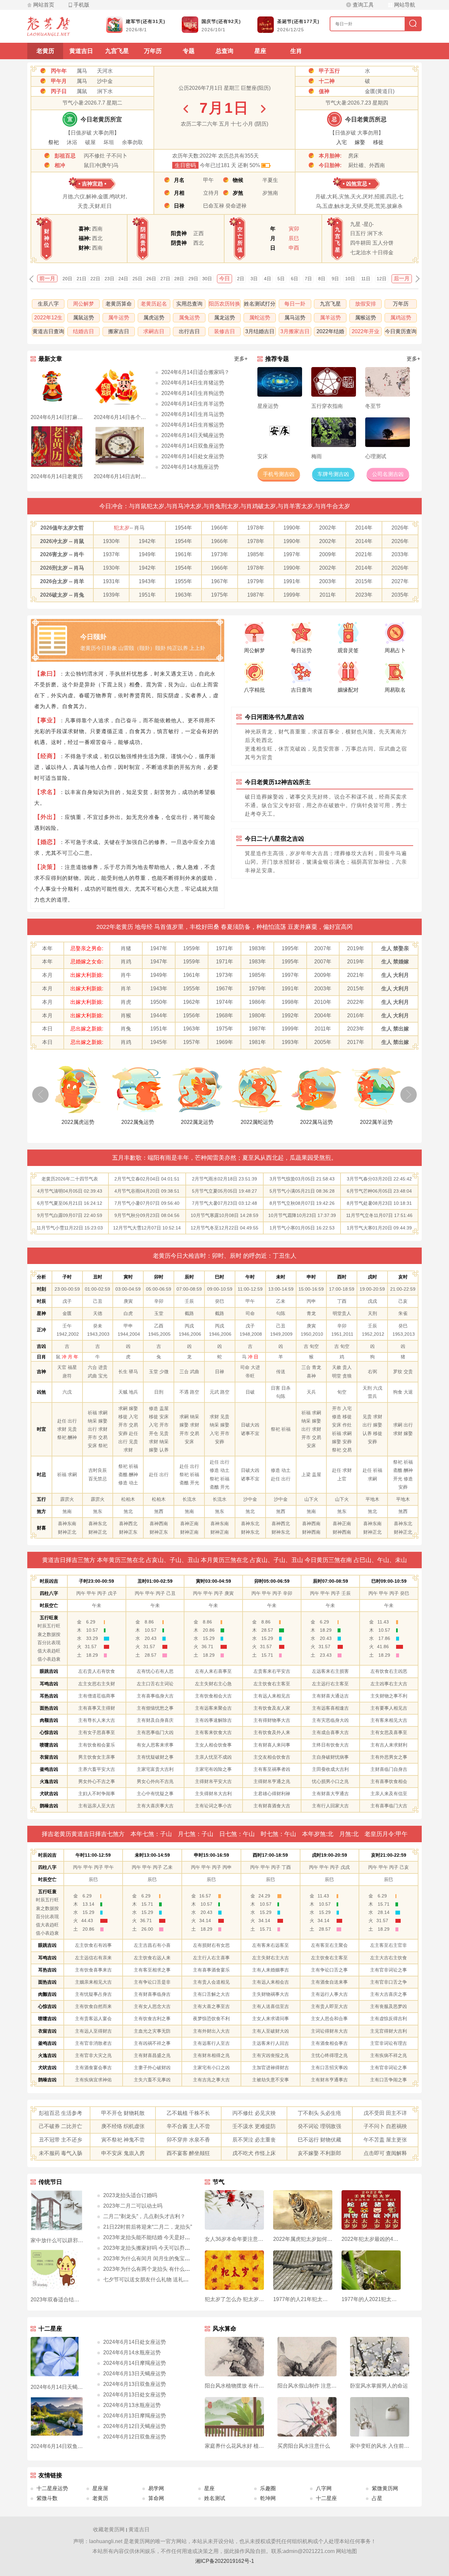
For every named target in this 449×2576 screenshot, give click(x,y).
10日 (350, 279)
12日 (382, 279)
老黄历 (45, 51)
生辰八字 (48, 304)
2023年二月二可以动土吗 (133, 2206)
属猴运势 (366, 318)
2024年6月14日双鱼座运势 (193, 446)
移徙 (378, 142)
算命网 (156, 2498)
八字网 (324, 2488)
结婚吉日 (83, 331)
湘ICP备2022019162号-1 (225, 2561)
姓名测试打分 (260, 304)
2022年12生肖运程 (48, 319)
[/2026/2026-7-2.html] (263, 109)
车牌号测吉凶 (333, 474)
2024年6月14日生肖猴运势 (193, 425)
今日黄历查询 (401, 331)
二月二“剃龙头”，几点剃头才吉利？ (144, 2216)
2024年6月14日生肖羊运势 (193, 404)
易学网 (156, 2488)
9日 (335, 279)
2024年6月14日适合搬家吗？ (195, 372)
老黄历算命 (119, 304)
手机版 (82, 5)
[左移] (40, 1095)
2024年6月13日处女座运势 (135, 2395)
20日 (67, 279)
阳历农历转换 (225, 304)
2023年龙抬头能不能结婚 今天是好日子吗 (152, 2237)
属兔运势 (189, 318)
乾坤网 (268, 2498)
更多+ (241, 359)
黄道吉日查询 (48, 331)
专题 (189, 51)
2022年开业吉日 (366, 332)
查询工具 (363, 5)
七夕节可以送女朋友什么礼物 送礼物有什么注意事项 (164, 2279)
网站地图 (346, 2551)
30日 (207, 279)
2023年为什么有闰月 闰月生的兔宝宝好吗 (152, 2258)
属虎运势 (154, 318)
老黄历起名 (154, 304)
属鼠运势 (83, 318)
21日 (82, 279)
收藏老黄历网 (109, 2529)
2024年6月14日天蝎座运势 (193, 435)
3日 (254, 279)
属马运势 (295, 318)
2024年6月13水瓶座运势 (132, 2405)
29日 (193, 279)
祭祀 (54, 142)
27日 (165, 279)
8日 (322, 279)
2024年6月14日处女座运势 (193, 456)
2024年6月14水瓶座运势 (190, 467)
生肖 (296, 51)
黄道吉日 (81, 51)
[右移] (409, 1095)
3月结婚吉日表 (260, 332)
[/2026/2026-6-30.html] (186, 109)
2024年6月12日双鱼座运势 (135, 2437)
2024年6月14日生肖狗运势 (193, 393)
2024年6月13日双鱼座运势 (135, 2384)
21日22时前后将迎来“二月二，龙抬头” (148, 2227)
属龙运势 (225, 318)
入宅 (342, 142)
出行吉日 (189, 331)
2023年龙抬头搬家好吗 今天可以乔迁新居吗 (154, 2248)
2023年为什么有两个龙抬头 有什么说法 (149, 2269)
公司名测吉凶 (388, 474)
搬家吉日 (119, 331)
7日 (308, 279)
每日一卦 (295, 304)
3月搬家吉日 (295, 331)
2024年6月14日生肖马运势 (193, 414)
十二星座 (326, 2498)
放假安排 (366, 304)
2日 (241, 279)
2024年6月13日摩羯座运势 (135, 2416)
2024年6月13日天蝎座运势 (135, 2374)
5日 (281, 279)
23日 (109, 279)
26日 (151, 279)
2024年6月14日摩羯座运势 (135, 2363)
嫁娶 (360, 142)
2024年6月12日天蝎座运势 (135, 2426)
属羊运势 (330, 318)
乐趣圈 (268, 2488)
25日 (137, 279)
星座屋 (100, 2488)
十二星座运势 (52, 2488)
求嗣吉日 (154, 331)
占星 (377, 2498)
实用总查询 (189, 304)
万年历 (153, 51)
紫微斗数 (47, 2498)
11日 (366, 279)
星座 (260, 51)
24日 (123, 279)
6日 (295, 279)
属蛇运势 (260, 318)
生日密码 (185, 165)
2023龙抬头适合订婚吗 (130, 2195)
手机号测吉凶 (279, 474)
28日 (179, 279)
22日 (95, 279)
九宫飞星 (117, 51)
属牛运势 (119, 318)
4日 (268, 279)
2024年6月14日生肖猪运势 (193, 383)
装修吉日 (225, 331)
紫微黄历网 (385, 2488)
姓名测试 (215, 2498)
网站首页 (44, 5)
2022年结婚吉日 (330, 332)
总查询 (225, 51)
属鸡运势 (401, 318)
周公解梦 (83, 304)
